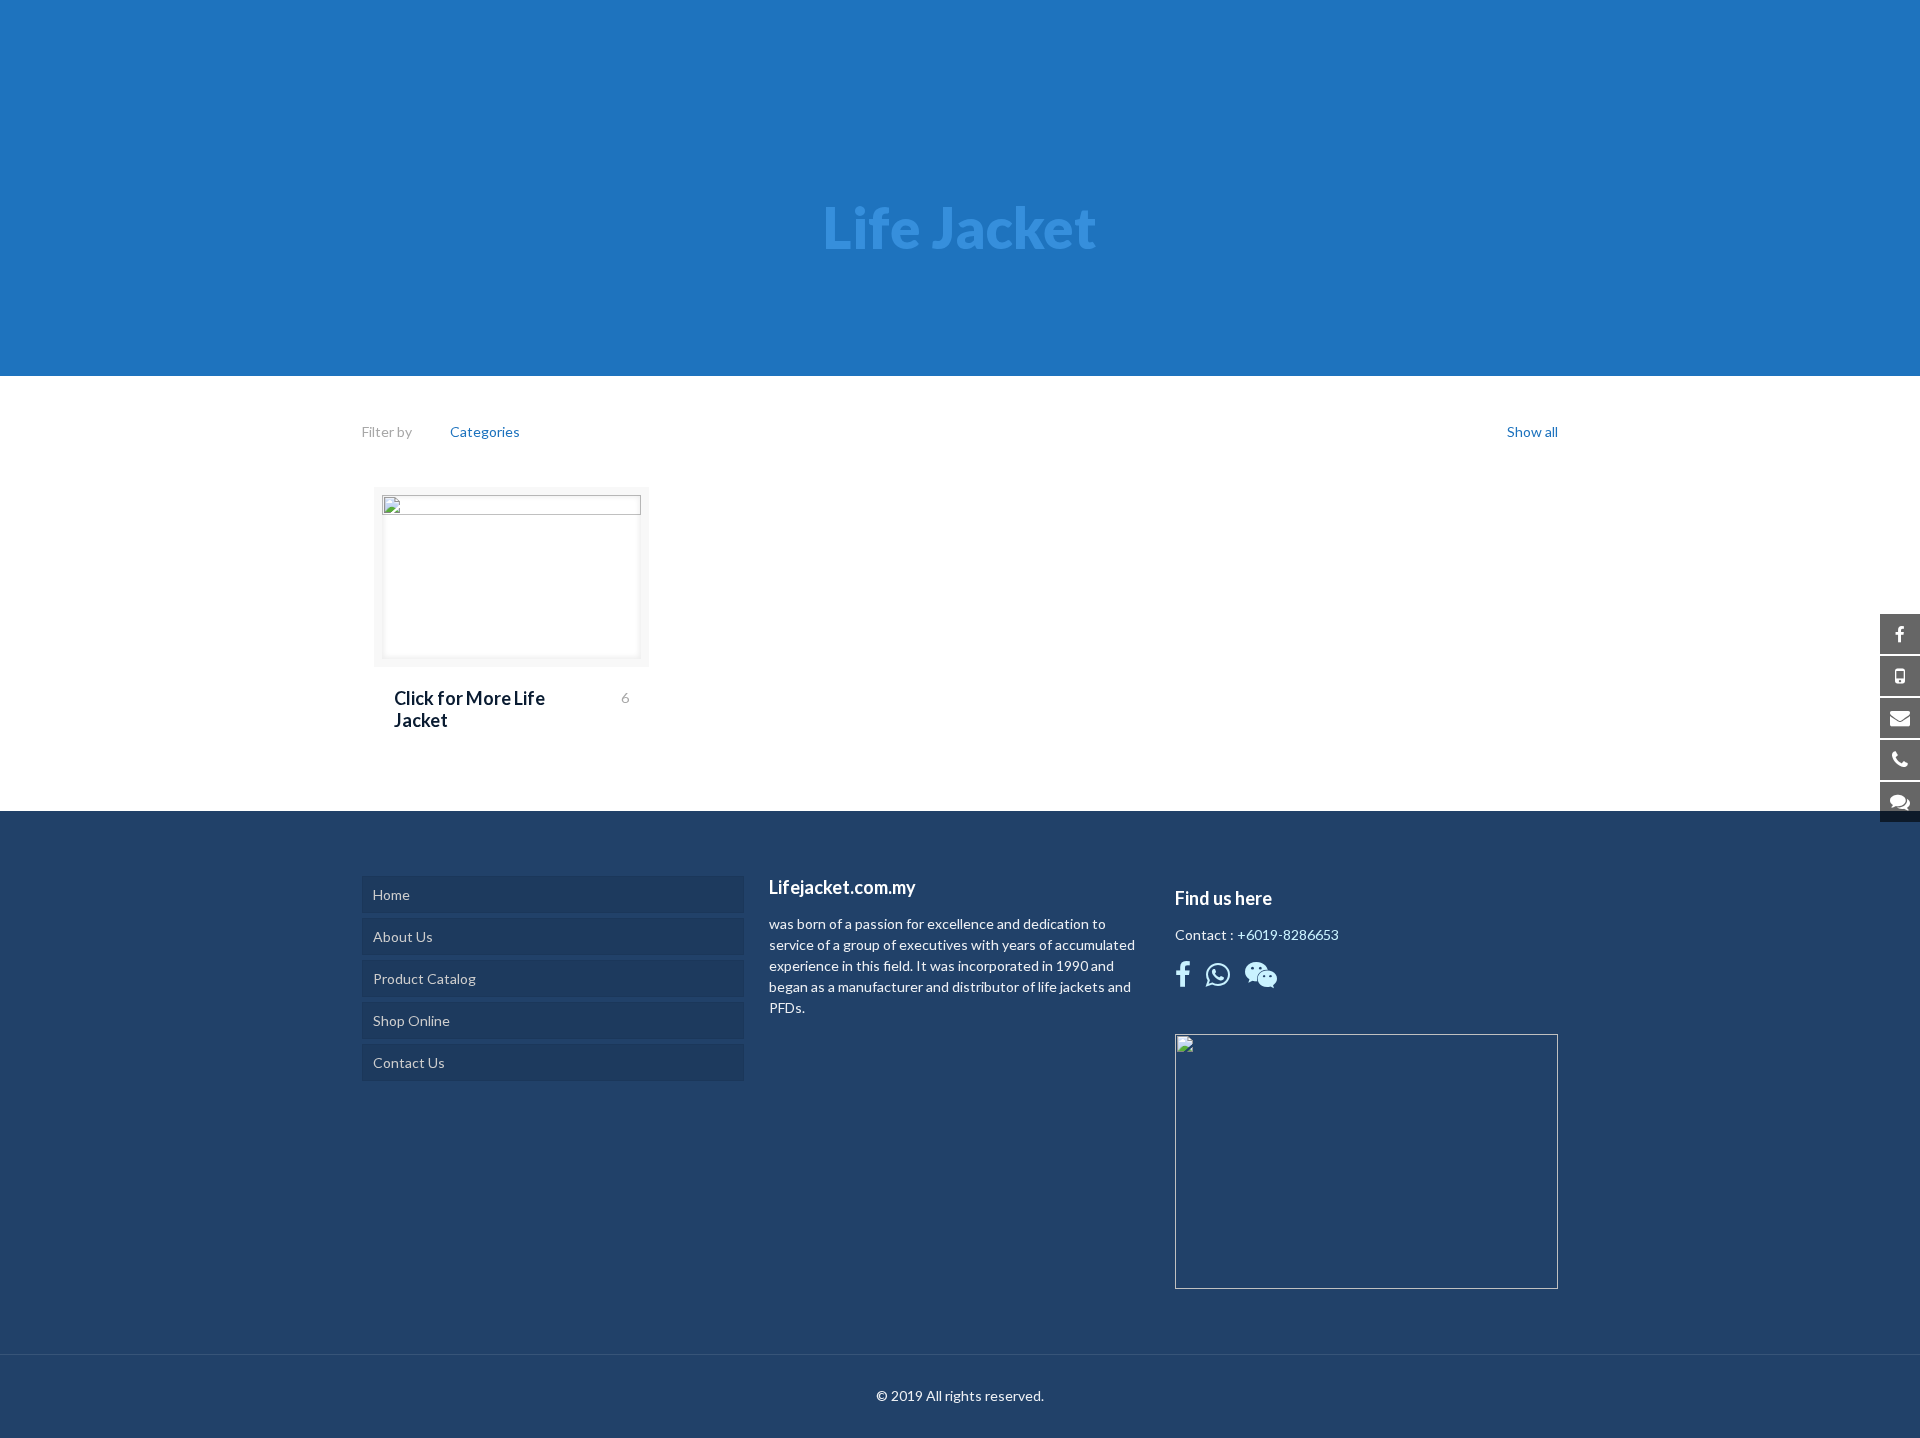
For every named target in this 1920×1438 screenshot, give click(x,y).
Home (391, 894)
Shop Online (411, 1020)
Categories (485, 431)
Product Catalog (424, 978)
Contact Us (409, 1062)
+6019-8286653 (1288, 934)
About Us (403, 936)
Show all (1531, 431)
